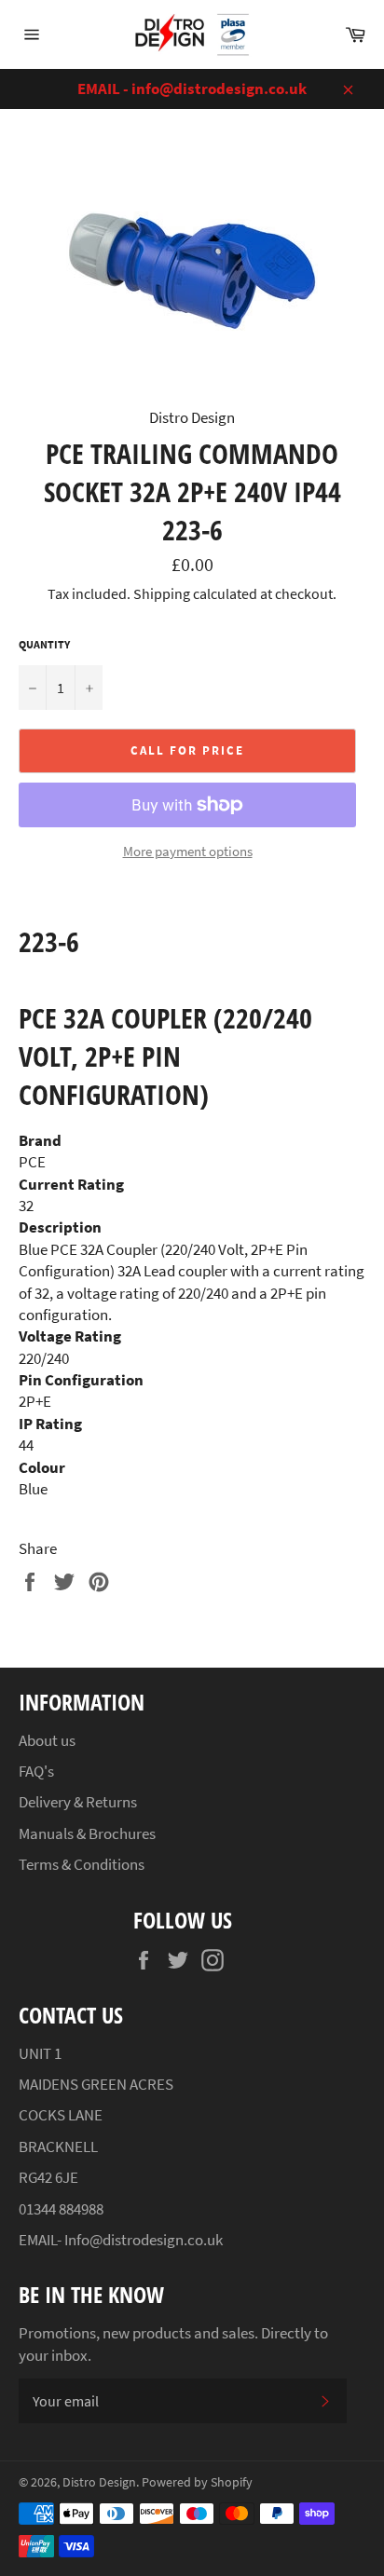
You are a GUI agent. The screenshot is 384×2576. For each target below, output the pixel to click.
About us (47, 1740)
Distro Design (99, 2482)
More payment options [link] (188, 851)
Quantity (44, 644)
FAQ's (36, 1771)
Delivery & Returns (78, 1802)
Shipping (162, 593)
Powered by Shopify (197, 2482)
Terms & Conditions (82, 1864)
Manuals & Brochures (87, 1833)
